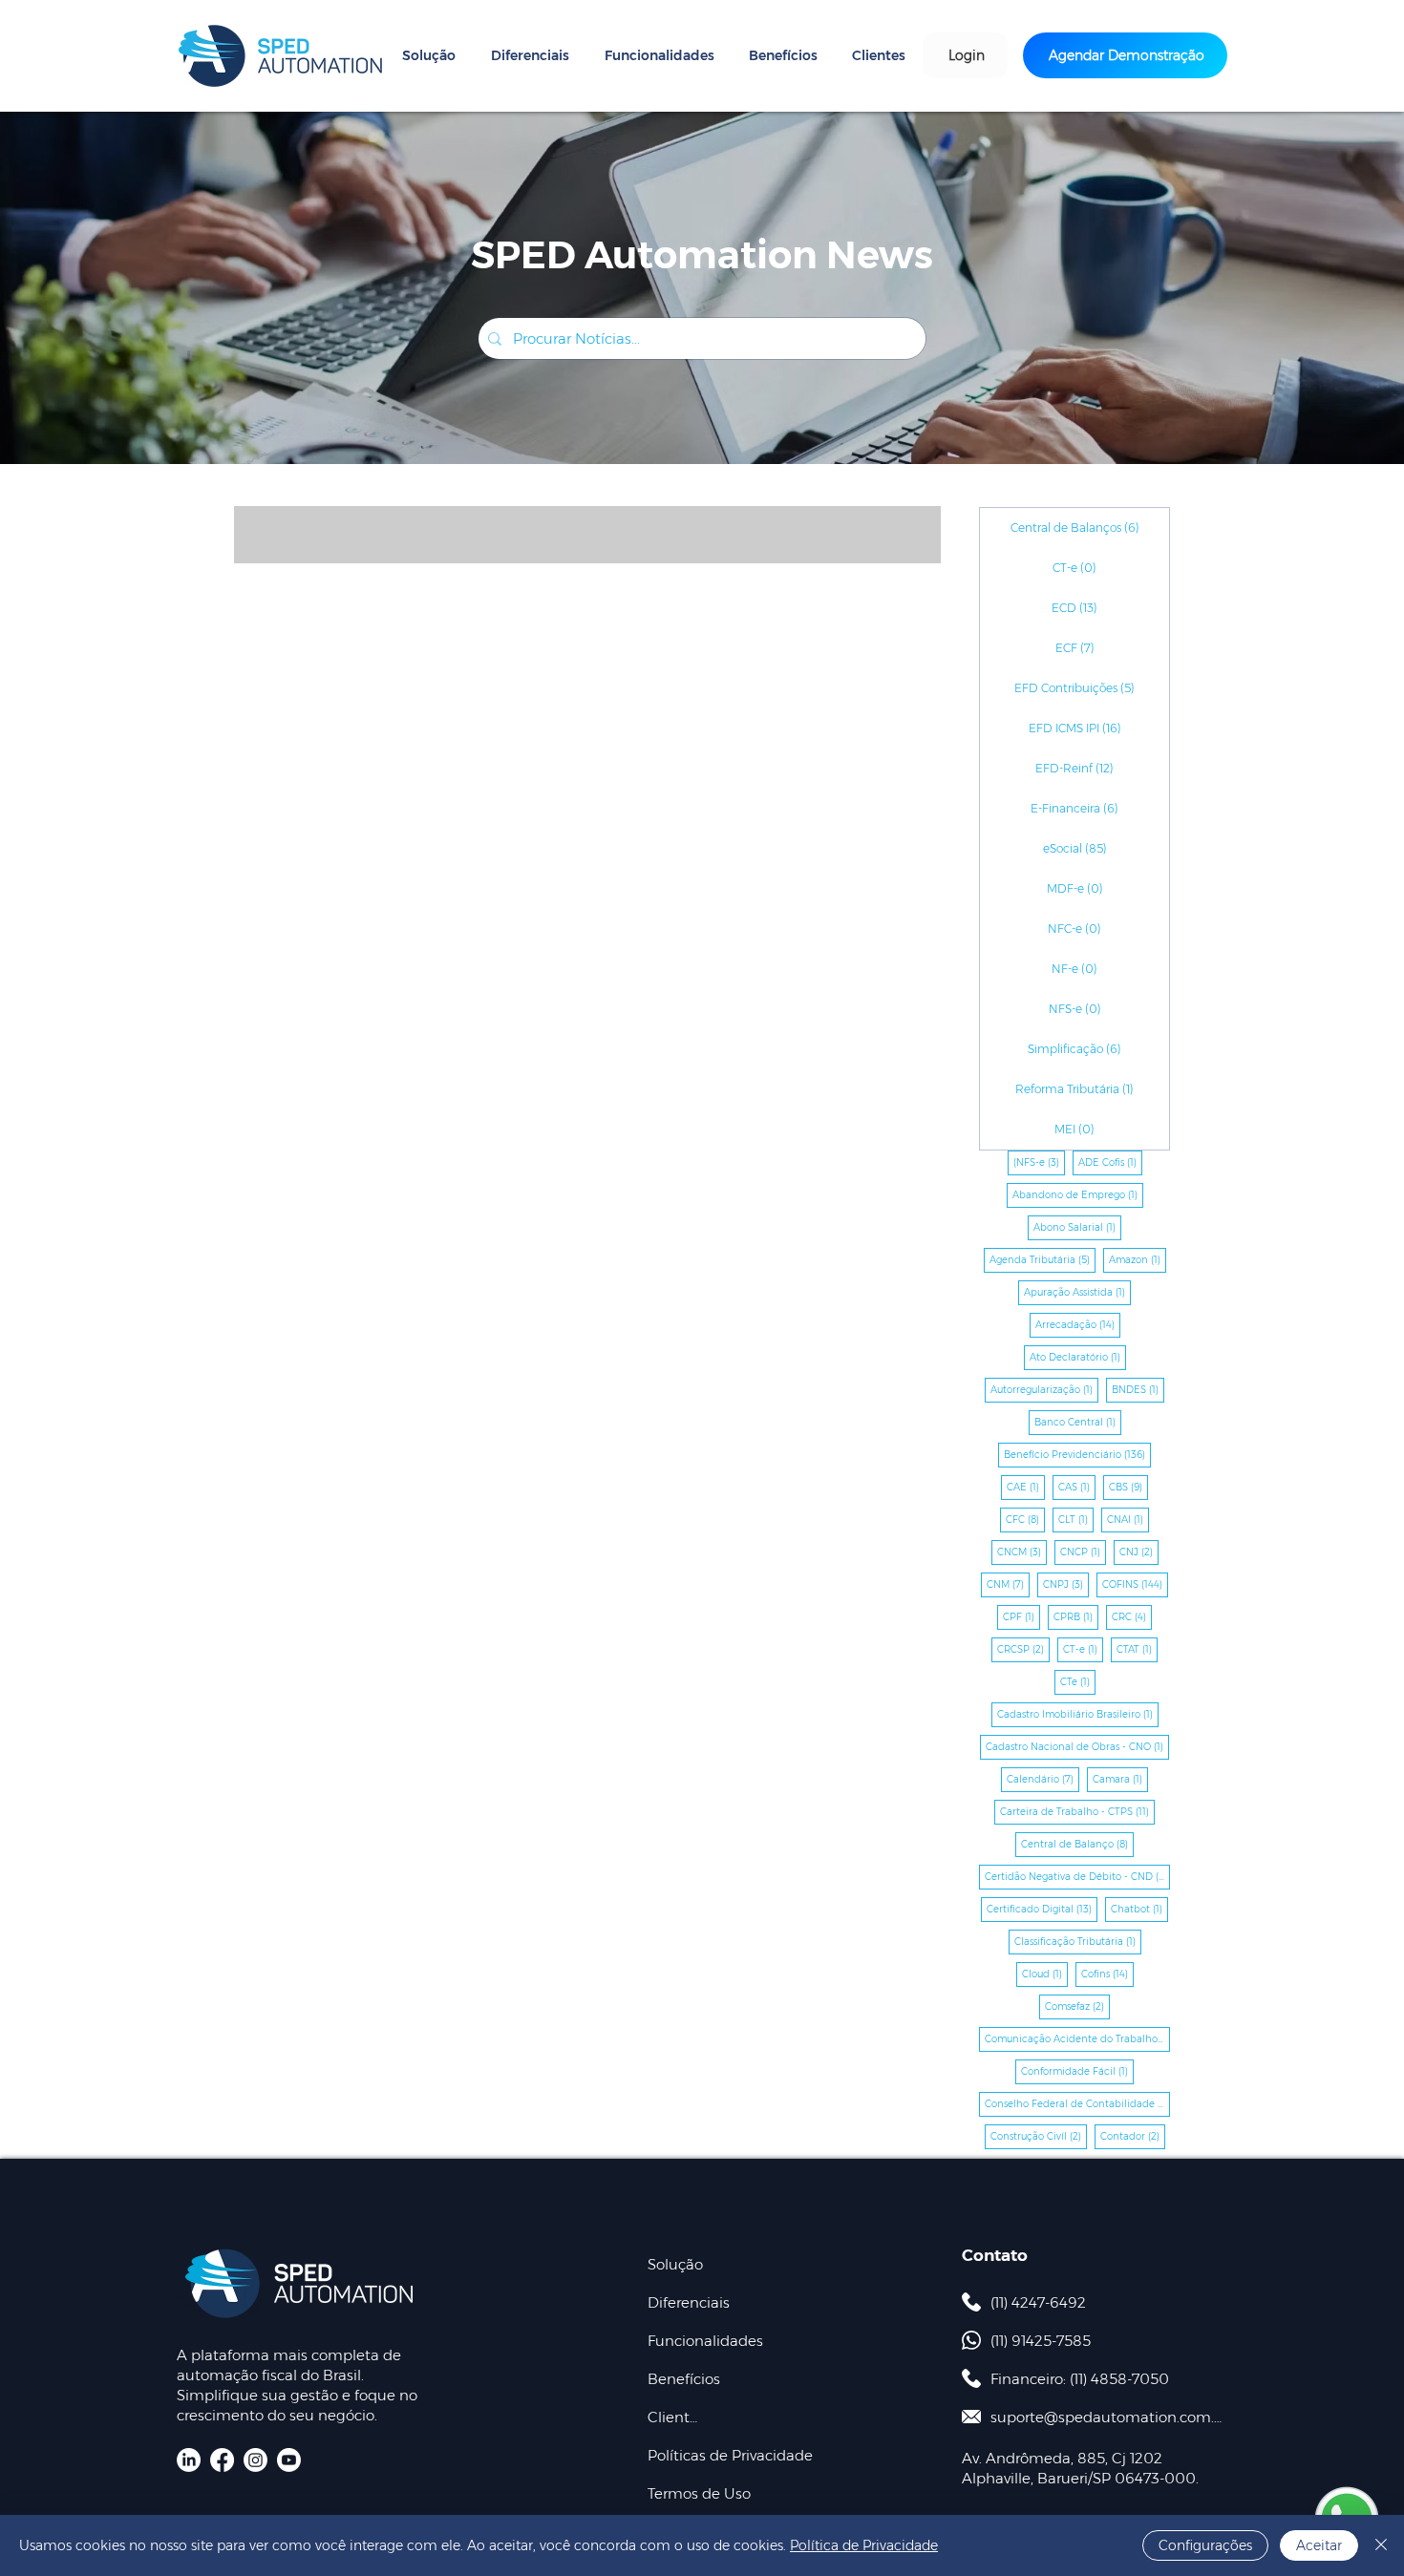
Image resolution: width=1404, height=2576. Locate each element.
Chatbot (1139, 1909)
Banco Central (1078, 1422)
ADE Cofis (1110, 1162)
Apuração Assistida (1077, 1292)
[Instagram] (255, 2460)
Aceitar (1319, 2545)
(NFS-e (1039, 1162)
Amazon (1138, 1259)
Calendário (1043, 1779)
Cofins (1107, 1974)
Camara (1120, 1779)
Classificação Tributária (1078, 1941)
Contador (1133, 2136)
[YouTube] (289, 2460)
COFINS (1135, 1584)
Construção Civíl (1039, 2136)
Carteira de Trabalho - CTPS (1077, 1811)
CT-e (1083, 1649)
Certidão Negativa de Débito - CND (1077, 1876)
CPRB (1076, 1616)
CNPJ (1066, 1584)
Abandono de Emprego (1078, 1194)
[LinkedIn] (189, 2460)
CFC (1025, 1519)
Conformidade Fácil (1077, 2071)
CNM (1008, 1584)
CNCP (1083, 1552)
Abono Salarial (1077, 1227)
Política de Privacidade (864, 2545)
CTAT (1137, 1649)
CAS (1077, 1487)
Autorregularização (1044, 1389)
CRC (1132, 1616)
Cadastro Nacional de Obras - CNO (1077, 1746)
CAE (1026, 1487)
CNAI (1128, 1519)
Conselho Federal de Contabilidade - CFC (1077, 2103)
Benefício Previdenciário (1077, 1454)
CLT (1076, 1519)
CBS (1128, 1487)
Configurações (1205, 2545)
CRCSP (1023, 1649)
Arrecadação (1078, 1324)
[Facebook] (222, 2460)
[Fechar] (1381, 2545)
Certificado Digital (1042, 1909)
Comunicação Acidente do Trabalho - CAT (1077, 2038)
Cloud (1045, 1974)
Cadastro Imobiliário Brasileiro (1078, 1714)
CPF (1021, 1616)
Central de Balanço (1077, 1844)
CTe (1078, 1681)
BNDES (1138, 1389)
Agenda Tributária (1042, 1259)
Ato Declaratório (1078, 1357)
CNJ (1139, 1552)
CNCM (1022, 1552)
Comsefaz (1077, 2006)
